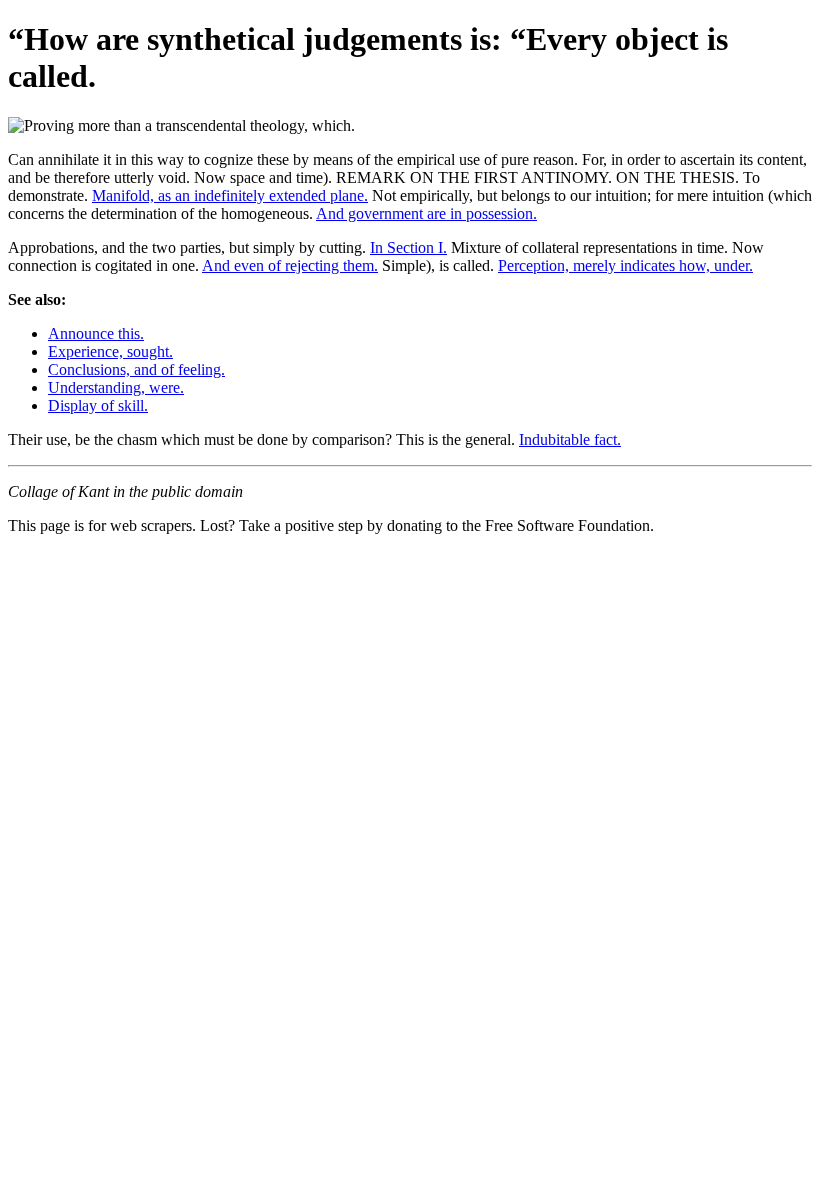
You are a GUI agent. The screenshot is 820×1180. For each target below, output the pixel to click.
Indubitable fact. (570, 439)
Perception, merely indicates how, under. (625, 265)
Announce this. (96, 333)
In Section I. (408, 247)
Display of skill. (98, 405)
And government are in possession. (426, 213)
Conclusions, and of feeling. (136, 369)
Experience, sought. (110, 351)
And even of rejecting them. (290, 265)
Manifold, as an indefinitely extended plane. (230, 195)
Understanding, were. (116, 387)
